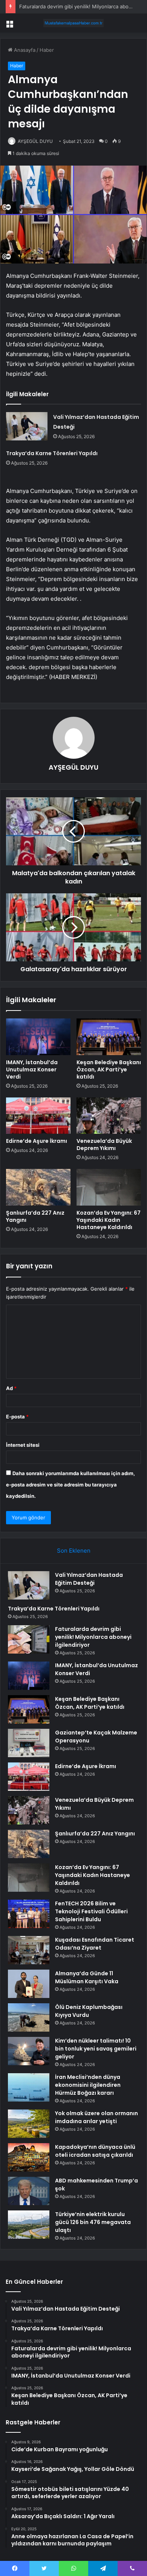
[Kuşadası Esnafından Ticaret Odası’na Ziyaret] (29, 1950)
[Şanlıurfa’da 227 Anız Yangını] (38, 1187)
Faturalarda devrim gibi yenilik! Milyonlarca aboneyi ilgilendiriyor (93, 1637)
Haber (47, 50)
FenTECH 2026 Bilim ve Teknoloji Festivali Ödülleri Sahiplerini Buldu (91, 1911)
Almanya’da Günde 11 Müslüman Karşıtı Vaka (87, 1977)
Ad (11, 1388)
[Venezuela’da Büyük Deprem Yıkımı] (109, 1116)
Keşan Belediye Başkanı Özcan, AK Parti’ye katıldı (109, 1069)
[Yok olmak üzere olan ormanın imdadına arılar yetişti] (29, 2124)
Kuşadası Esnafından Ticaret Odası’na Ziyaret (95, 1944)
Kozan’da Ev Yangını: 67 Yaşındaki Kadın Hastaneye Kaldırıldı (109, 1220)
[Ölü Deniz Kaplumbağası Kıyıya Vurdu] (29, 2017)
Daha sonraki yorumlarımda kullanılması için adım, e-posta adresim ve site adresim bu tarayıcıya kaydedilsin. (70, 1485)
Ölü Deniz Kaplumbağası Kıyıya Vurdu (89, 2011)
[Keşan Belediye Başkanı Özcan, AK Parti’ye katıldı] (109, 1037)
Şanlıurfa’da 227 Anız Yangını (35, 1216)
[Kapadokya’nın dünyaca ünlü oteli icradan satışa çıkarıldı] (29, 2157)
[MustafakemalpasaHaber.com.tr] (73, 23)
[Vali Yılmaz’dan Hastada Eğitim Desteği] (27, 426)
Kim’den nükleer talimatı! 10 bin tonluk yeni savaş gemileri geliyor (96, 2049)
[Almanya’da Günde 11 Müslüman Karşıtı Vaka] (29, 1984)
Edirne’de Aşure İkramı (37, 1141)
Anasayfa (24, 50)
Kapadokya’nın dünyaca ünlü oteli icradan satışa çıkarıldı (95, 2151)
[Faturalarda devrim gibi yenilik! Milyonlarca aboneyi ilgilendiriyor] (29, 1639)
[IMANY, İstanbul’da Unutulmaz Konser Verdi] (38, 1037)
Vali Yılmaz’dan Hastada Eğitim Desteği (89, 1579)
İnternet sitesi (23, 1445)
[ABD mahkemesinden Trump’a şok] (29, 2191)
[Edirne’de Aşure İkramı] (38, 1116)
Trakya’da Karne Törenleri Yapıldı (52, 453)
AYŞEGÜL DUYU (35, 141)
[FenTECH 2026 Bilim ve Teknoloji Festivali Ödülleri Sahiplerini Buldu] (29, 1914)
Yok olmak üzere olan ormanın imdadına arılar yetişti (96, 2117)
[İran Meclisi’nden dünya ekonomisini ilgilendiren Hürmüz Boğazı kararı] (29, 2087)
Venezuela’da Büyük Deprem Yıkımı (104, 1145)
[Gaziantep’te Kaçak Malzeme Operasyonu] (29, 1743)
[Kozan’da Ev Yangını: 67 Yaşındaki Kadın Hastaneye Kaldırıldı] (109, 1187)
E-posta (17, 1417)
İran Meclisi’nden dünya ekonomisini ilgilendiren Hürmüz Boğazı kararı (88, 2085)
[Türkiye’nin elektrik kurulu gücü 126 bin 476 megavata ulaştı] (29, 2225)
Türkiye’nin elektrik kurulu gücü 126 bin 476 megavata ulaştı (93, 2222)
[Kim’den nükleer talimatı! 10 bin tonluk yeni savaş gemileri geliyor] (29, 2051)
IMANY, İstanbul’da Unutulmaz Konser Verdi (32, 1069)
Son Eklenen (74, 1551)
